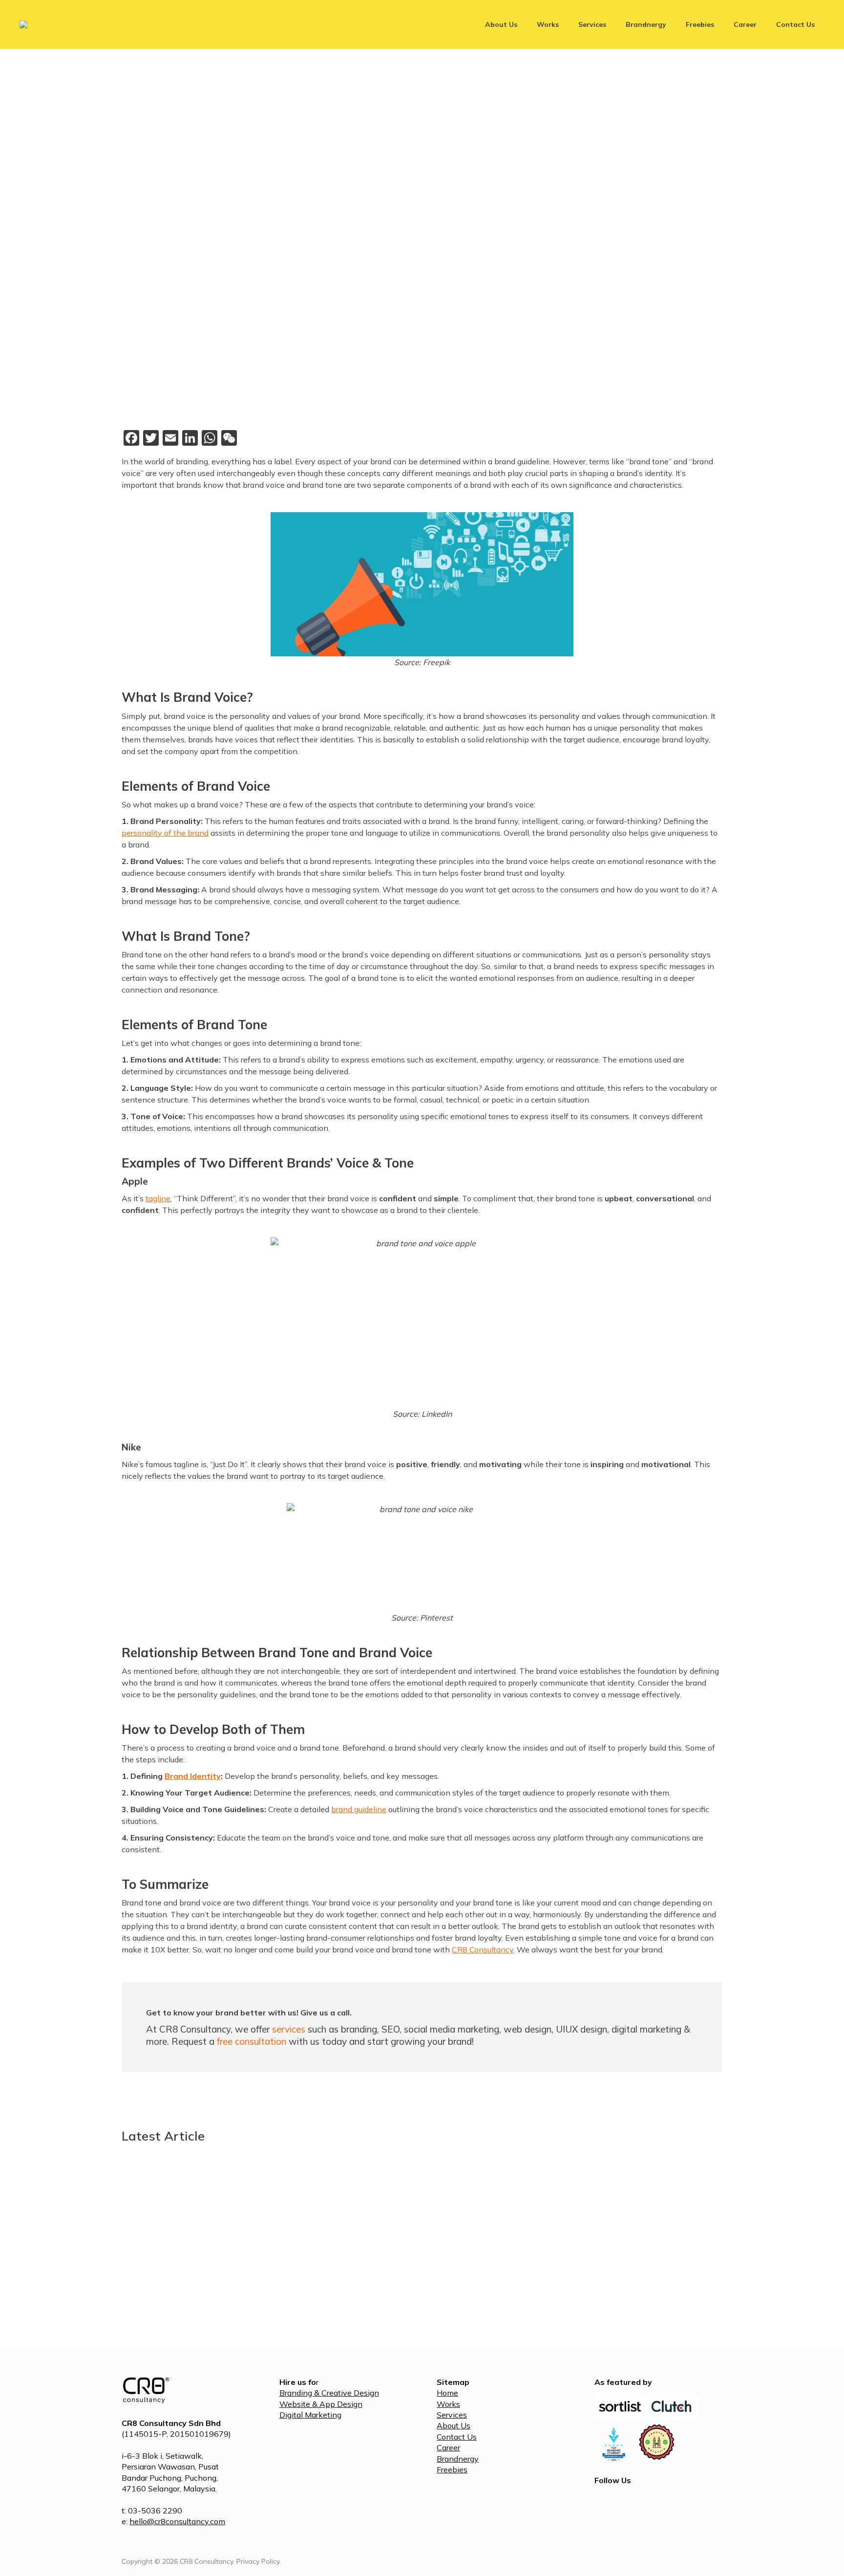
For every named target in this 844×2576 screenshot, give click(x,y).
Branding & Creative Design (329, 2393)
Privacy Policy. (259, 2561)
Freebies (452, 2469)
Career (448, 2447)
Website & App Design (321, 2404)
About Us (454, 2425)
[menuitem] (501, 24)
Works (448, 2404)
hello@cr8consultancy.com (177, 2521)
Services (452, 2415)
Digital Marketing (310, 2415)
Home (447, 2393)
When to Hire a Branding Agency (601, 2274)
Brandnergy (458, 2459)
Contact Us (457, 2437)
